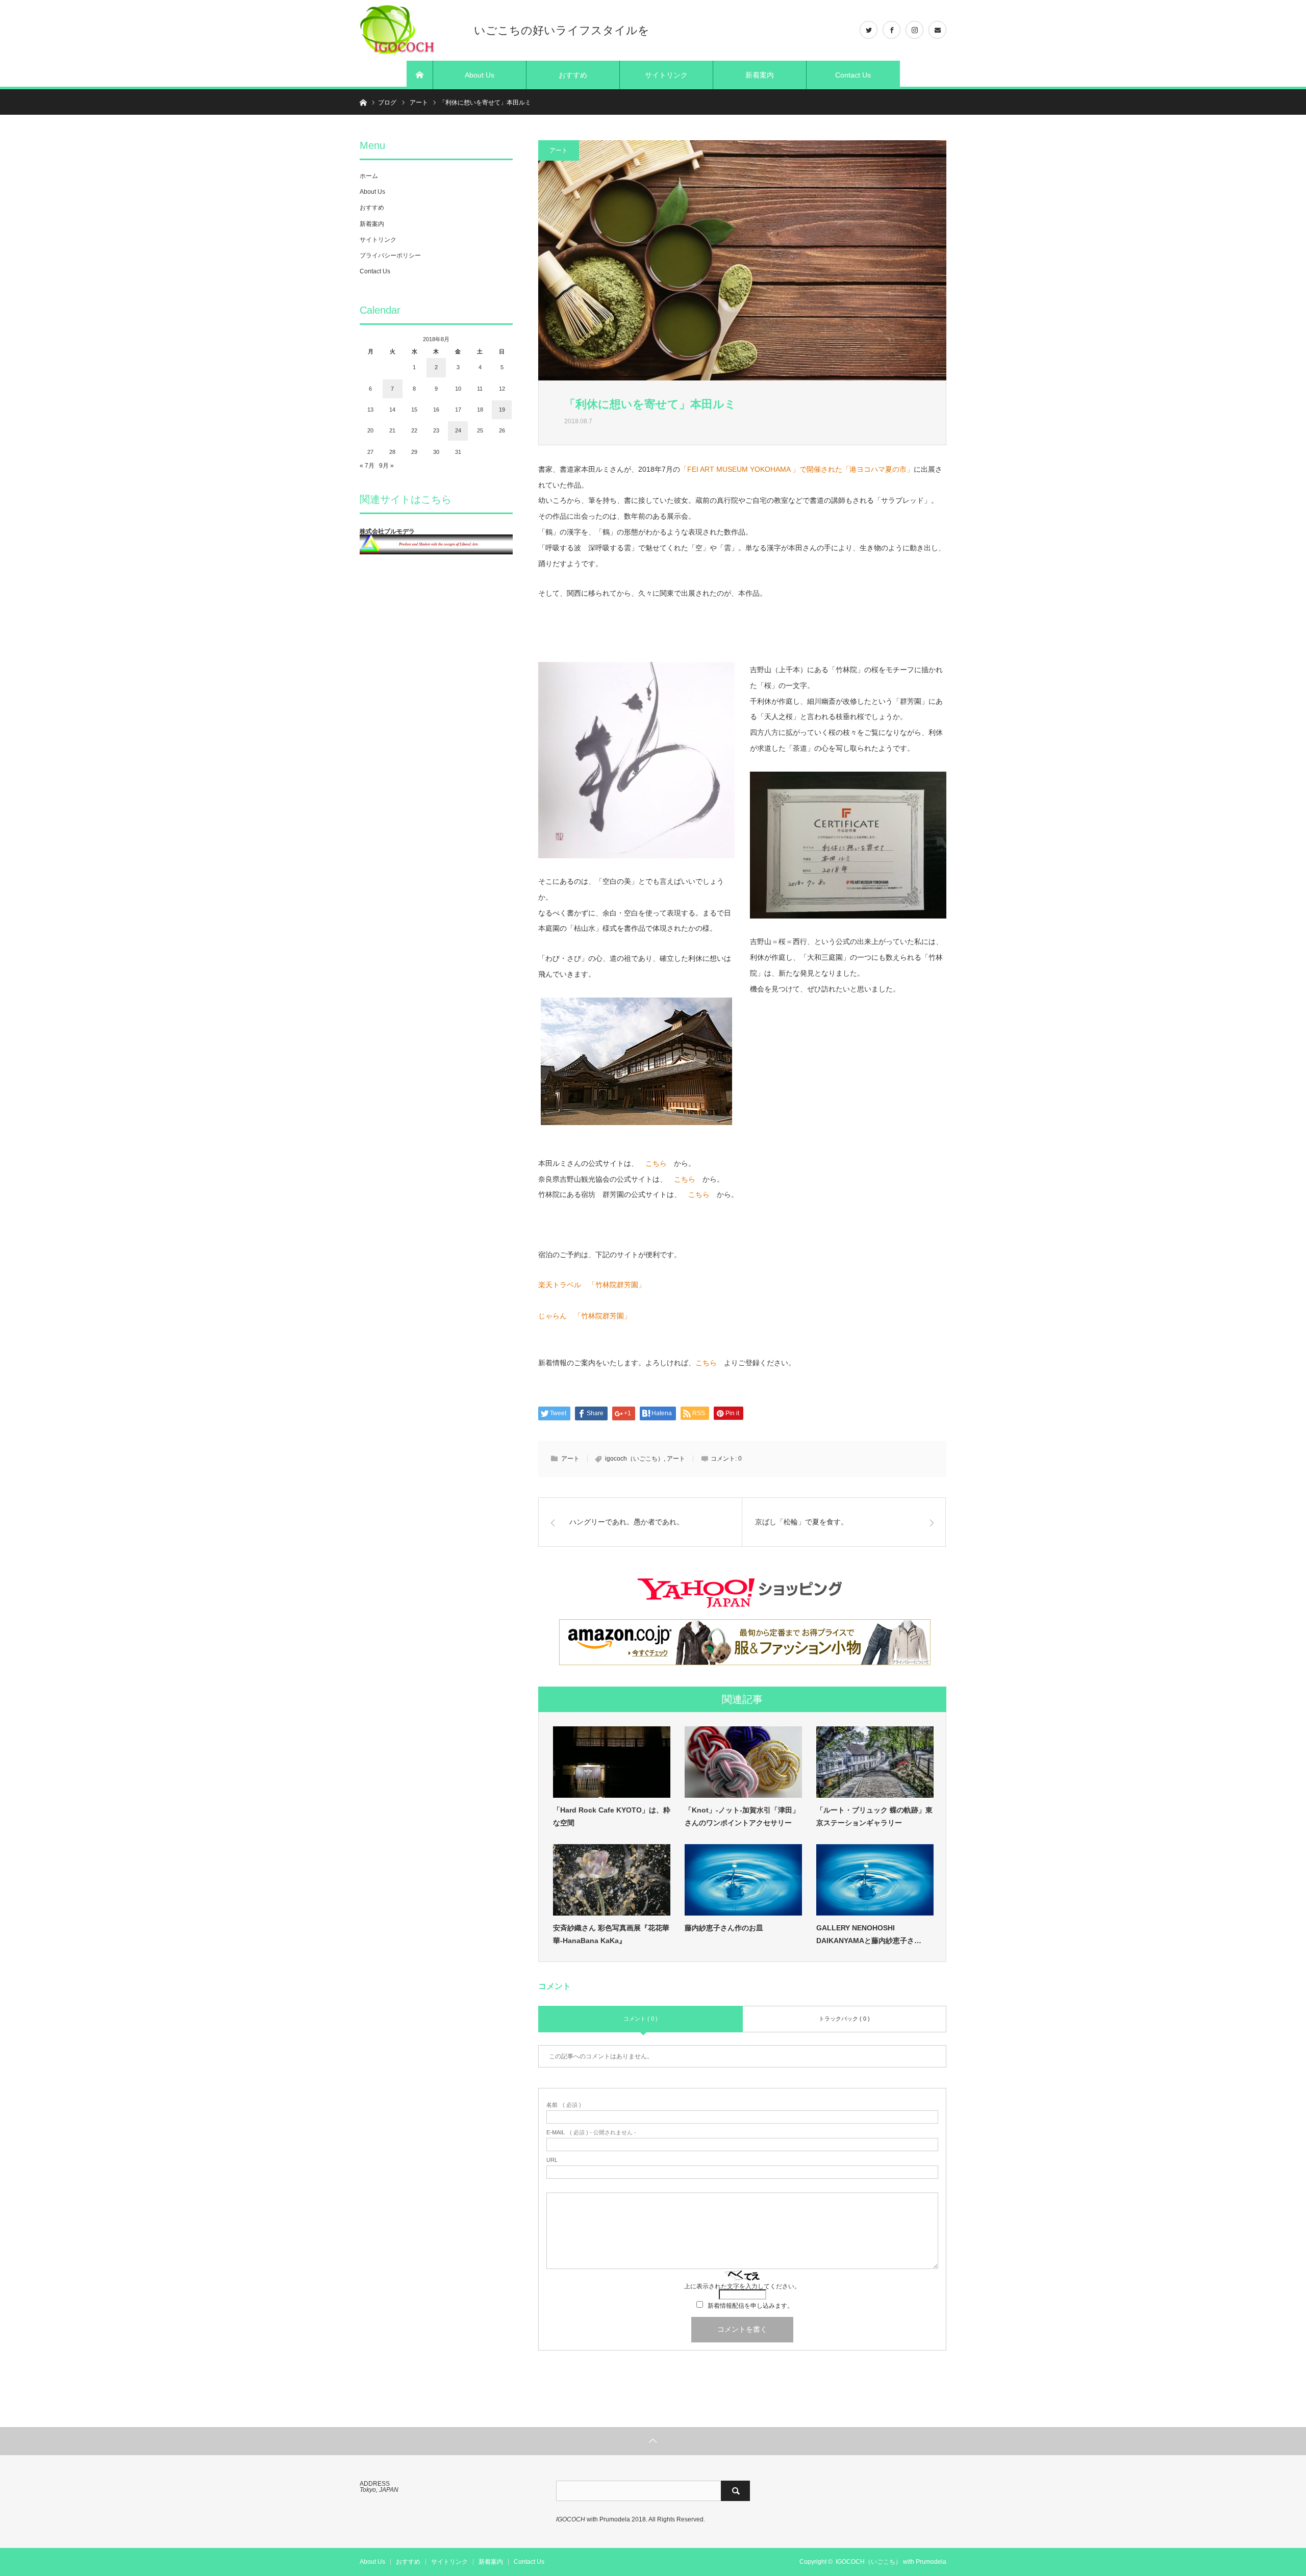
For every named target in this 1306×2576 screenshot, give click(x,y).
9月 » (386, 466)
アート (559, 150)
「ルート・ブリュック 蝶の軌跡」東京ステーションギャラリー (874, 1816)
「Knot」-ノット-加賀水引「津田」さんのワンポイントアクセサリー (742, 1816)
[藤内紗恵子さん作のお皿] (743, 1880)
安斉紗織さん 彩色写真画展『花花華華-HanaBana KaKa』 (611, 1934)
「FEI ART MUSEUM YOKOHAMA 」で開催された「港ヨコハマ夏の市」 (797, 469)
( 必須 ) (564, 2105)
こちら (656, 1163)
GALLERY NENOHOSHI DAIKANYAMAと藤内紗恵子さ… (869, 1934)
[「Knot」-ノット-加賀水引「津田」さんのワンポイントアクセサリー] (743, 1762)
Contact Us (853, 75)
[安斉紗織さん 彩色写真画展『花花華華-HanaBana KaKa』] (612, 1880)
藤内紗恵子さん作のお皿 (724, 1928)
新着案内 (760, 75)
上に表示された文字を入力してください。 (742, 2286)
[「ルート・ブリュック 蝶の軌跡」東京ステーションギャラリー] (875, 1762)
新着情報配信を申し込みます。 (750, 2306)
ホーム (369, 176)
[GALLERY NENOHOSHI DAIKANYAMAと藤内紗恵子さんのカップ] (875, 1880)
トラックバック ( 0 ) (844, 2019)
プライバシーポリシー (390, 256)
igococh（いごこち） (634, 1459)
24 (458, 430)
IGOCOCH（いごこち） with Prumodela (891, 2562)
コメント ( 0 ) (641, 2019)
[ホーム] (420, 75)
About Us (480, 75)
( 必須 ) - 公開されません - (591, 2133)
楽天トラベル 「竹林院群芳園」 (592, 1285)
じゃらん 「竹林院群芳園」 (585, 1316)
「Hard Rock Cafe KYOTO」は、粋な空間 (612, 1816)
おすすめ (573, 75)
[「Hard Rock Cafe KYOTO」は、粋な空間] (612, 1762)
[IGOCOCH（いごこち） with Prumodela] (411, 31)
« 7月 (367, 466)
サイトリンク (666, 75)
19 (502, 410)
